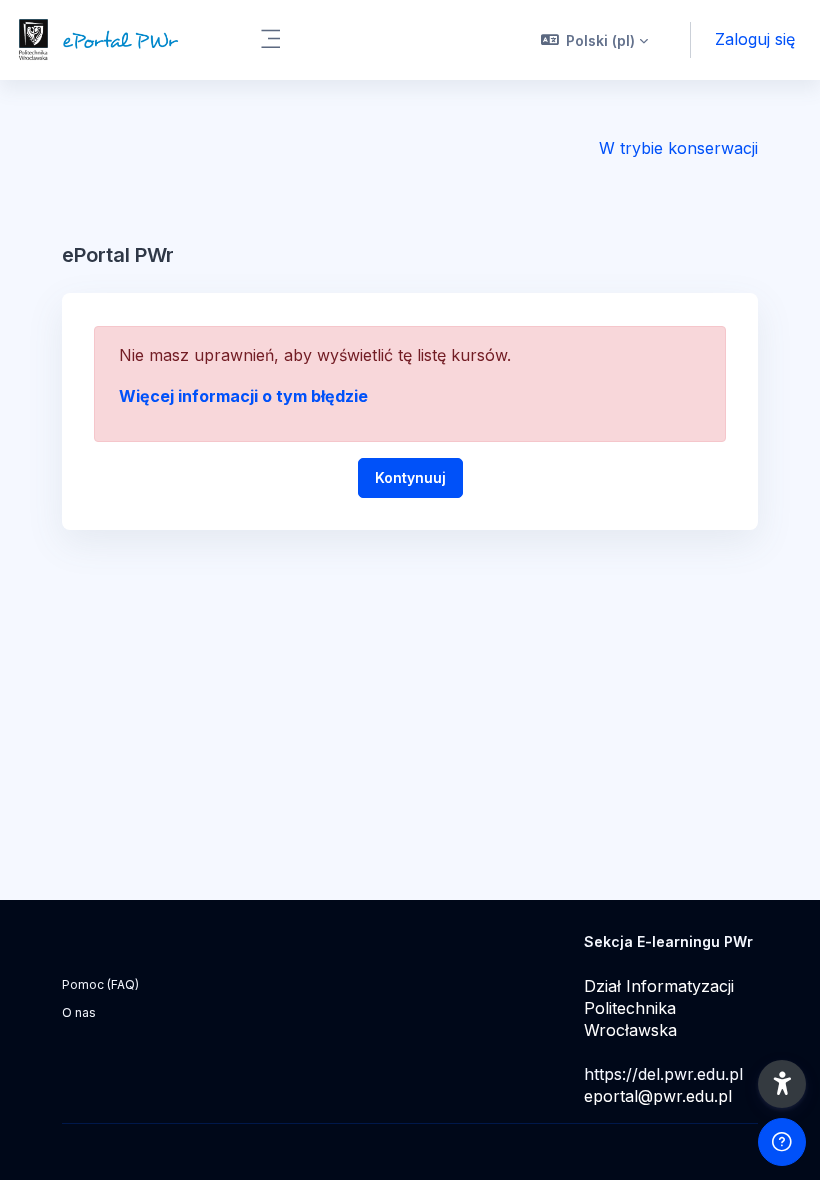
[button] (595, 40)
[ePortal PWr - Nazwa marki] (117, 40)
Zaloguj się (755, 39)
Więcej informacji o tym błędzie (243, 396)
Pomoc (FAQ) (100, 984)
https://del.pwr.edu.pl (663, 1074)
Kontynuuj (410, 477)
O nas (79, 1012)
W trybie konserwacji (678, 148)
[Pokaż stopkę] (782, 1142)
